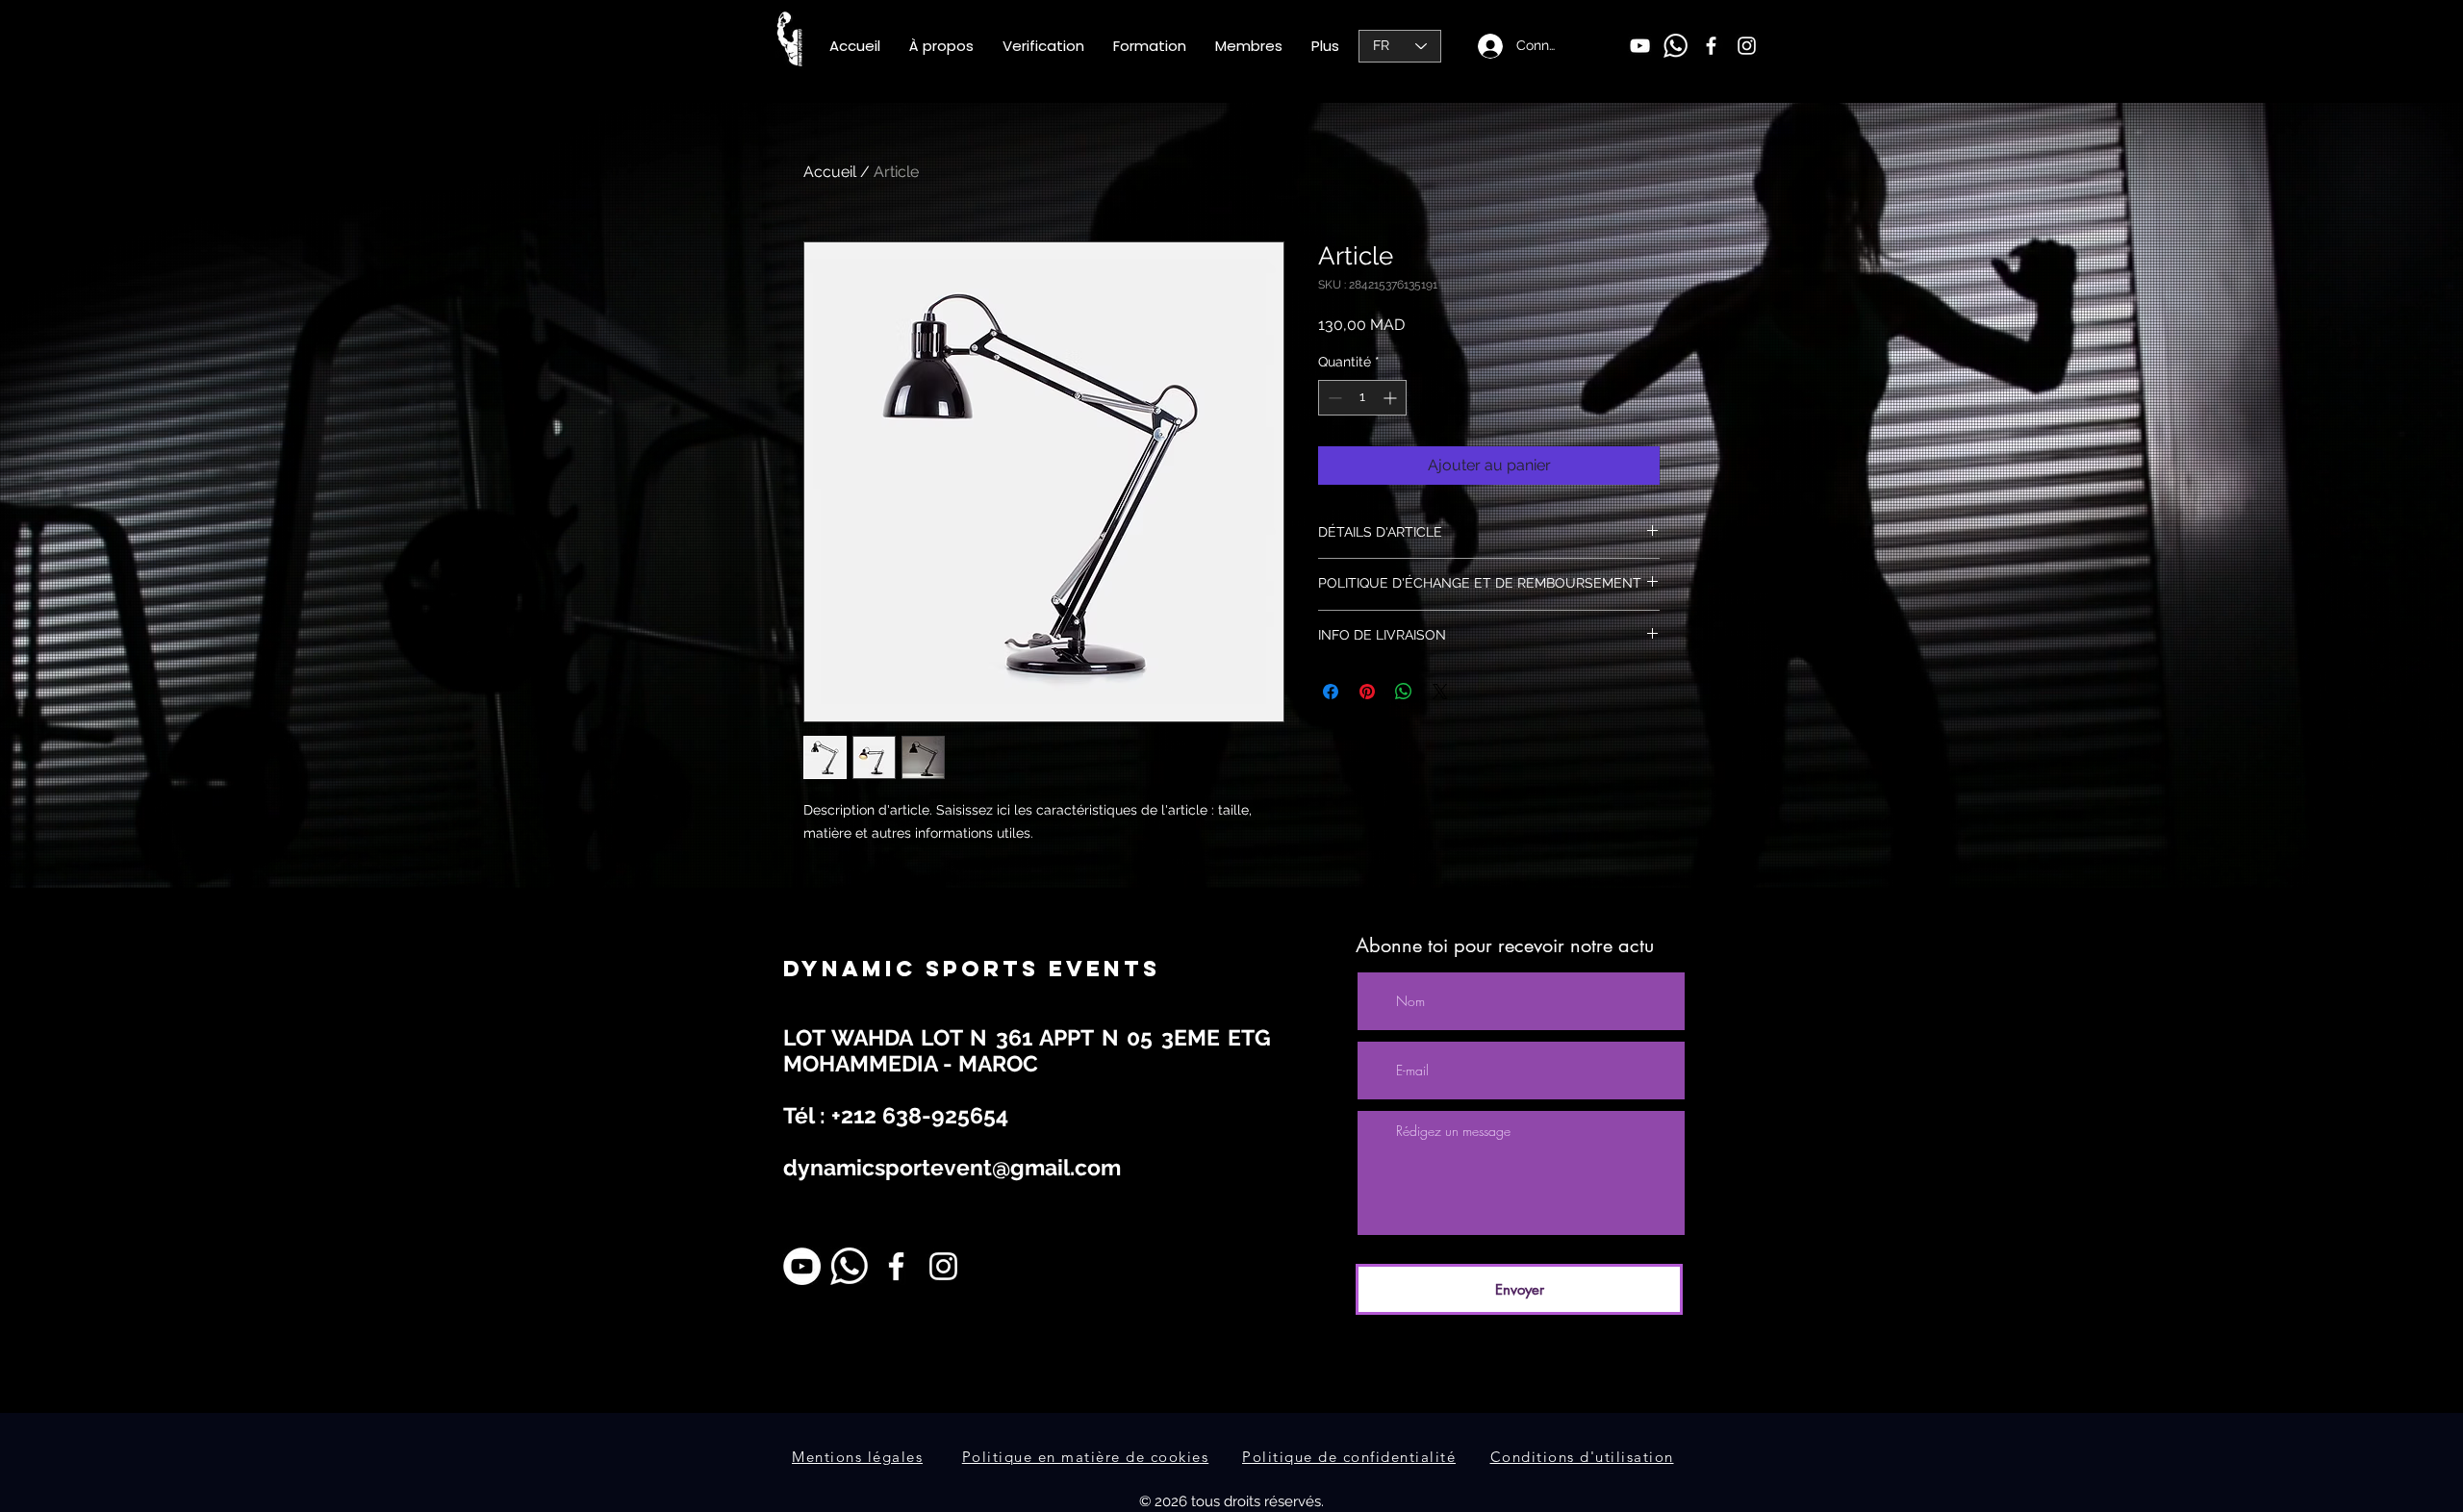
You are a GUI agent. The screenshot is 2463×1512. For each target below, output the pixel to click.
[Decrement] (1333, 398)
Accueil (830, 172)
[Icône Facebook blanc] (1711, 46)
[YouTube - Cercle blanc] (802, 1266)
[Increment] (1392, 398)
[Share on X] (1440, 692)
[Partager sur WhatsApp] (1404, 692)
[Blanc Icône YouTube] (1640, 46)
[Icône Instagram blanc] (1747, 46)
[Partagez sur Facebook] (1331, 692)
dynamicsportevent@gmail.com (952, 1167)
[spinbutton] (1362, 398)
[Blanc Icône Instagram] (943, 1266)
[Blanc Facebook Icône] (896, 1266)
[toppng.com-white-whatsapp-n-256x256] (1676, 46)
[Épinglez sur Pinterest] (1367, 692)
